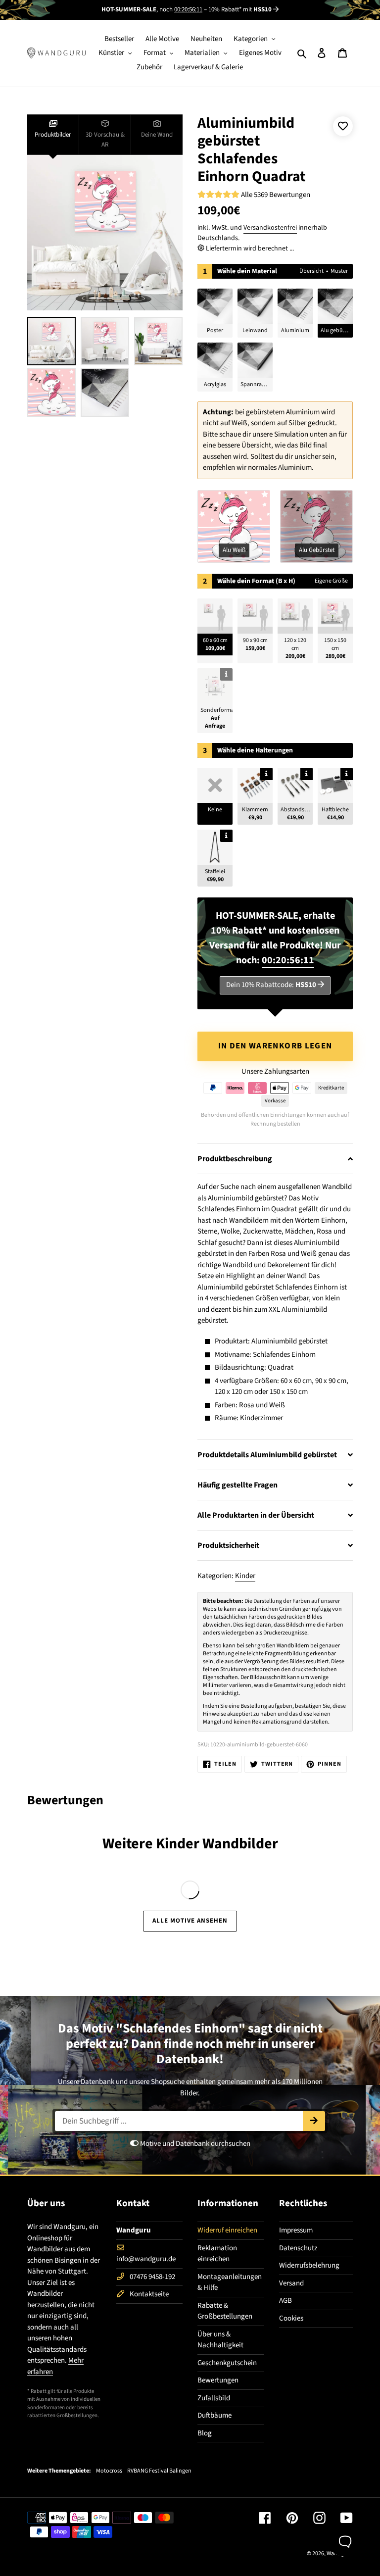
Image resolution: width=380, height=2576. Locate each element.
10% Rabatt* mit (240, 9)
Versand (291, 2283)
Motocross (109, 2471)
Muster (339, 271)
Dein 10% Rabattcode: (271, 985)
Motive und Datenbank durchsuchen (194, 2144)
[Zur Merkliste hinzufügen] (343, 126)
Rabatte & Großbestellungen (225, 2311)
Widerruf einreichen (227, 2230)
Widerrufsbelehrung (309, 2265)
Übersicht (311, 271)
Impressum (296, 2230)
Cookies (291, 2318)
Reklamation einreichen (217, 2254)
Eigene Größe (331, 581)
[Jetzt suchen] (314, 2121)
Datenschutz (298, 2248)
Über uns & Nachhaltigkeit (220, 2340)
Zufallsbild (214, 2398)
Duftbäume (214, 2415)
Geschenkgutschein (227, 2363)
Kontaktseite (149, 2294)
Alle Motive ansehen (190, 1921)
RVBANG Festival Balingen (159, 2471)
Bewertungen (218, 2380)
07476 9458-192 (152, 2277)
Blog (205, 2433)
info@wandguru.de (146, 2259)
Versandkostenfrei (270, 228)
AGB (285, 2301)
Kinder (245, 1576)
